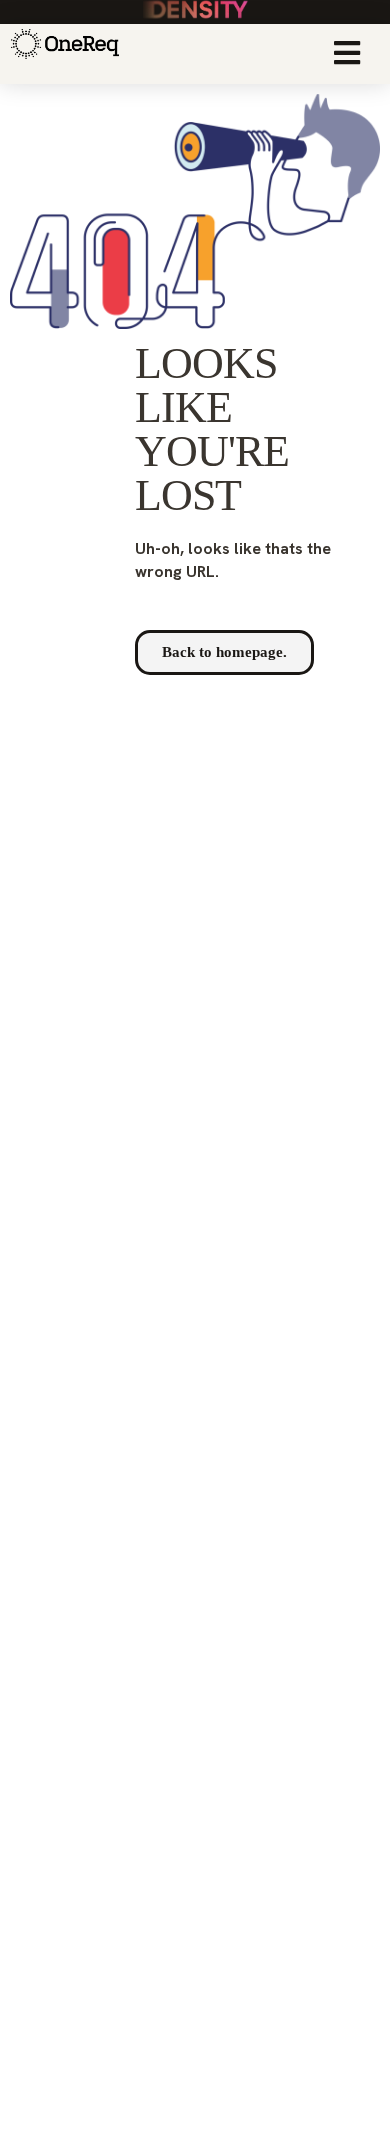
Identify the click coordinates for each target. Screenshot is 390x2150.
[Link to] (62, 54)
